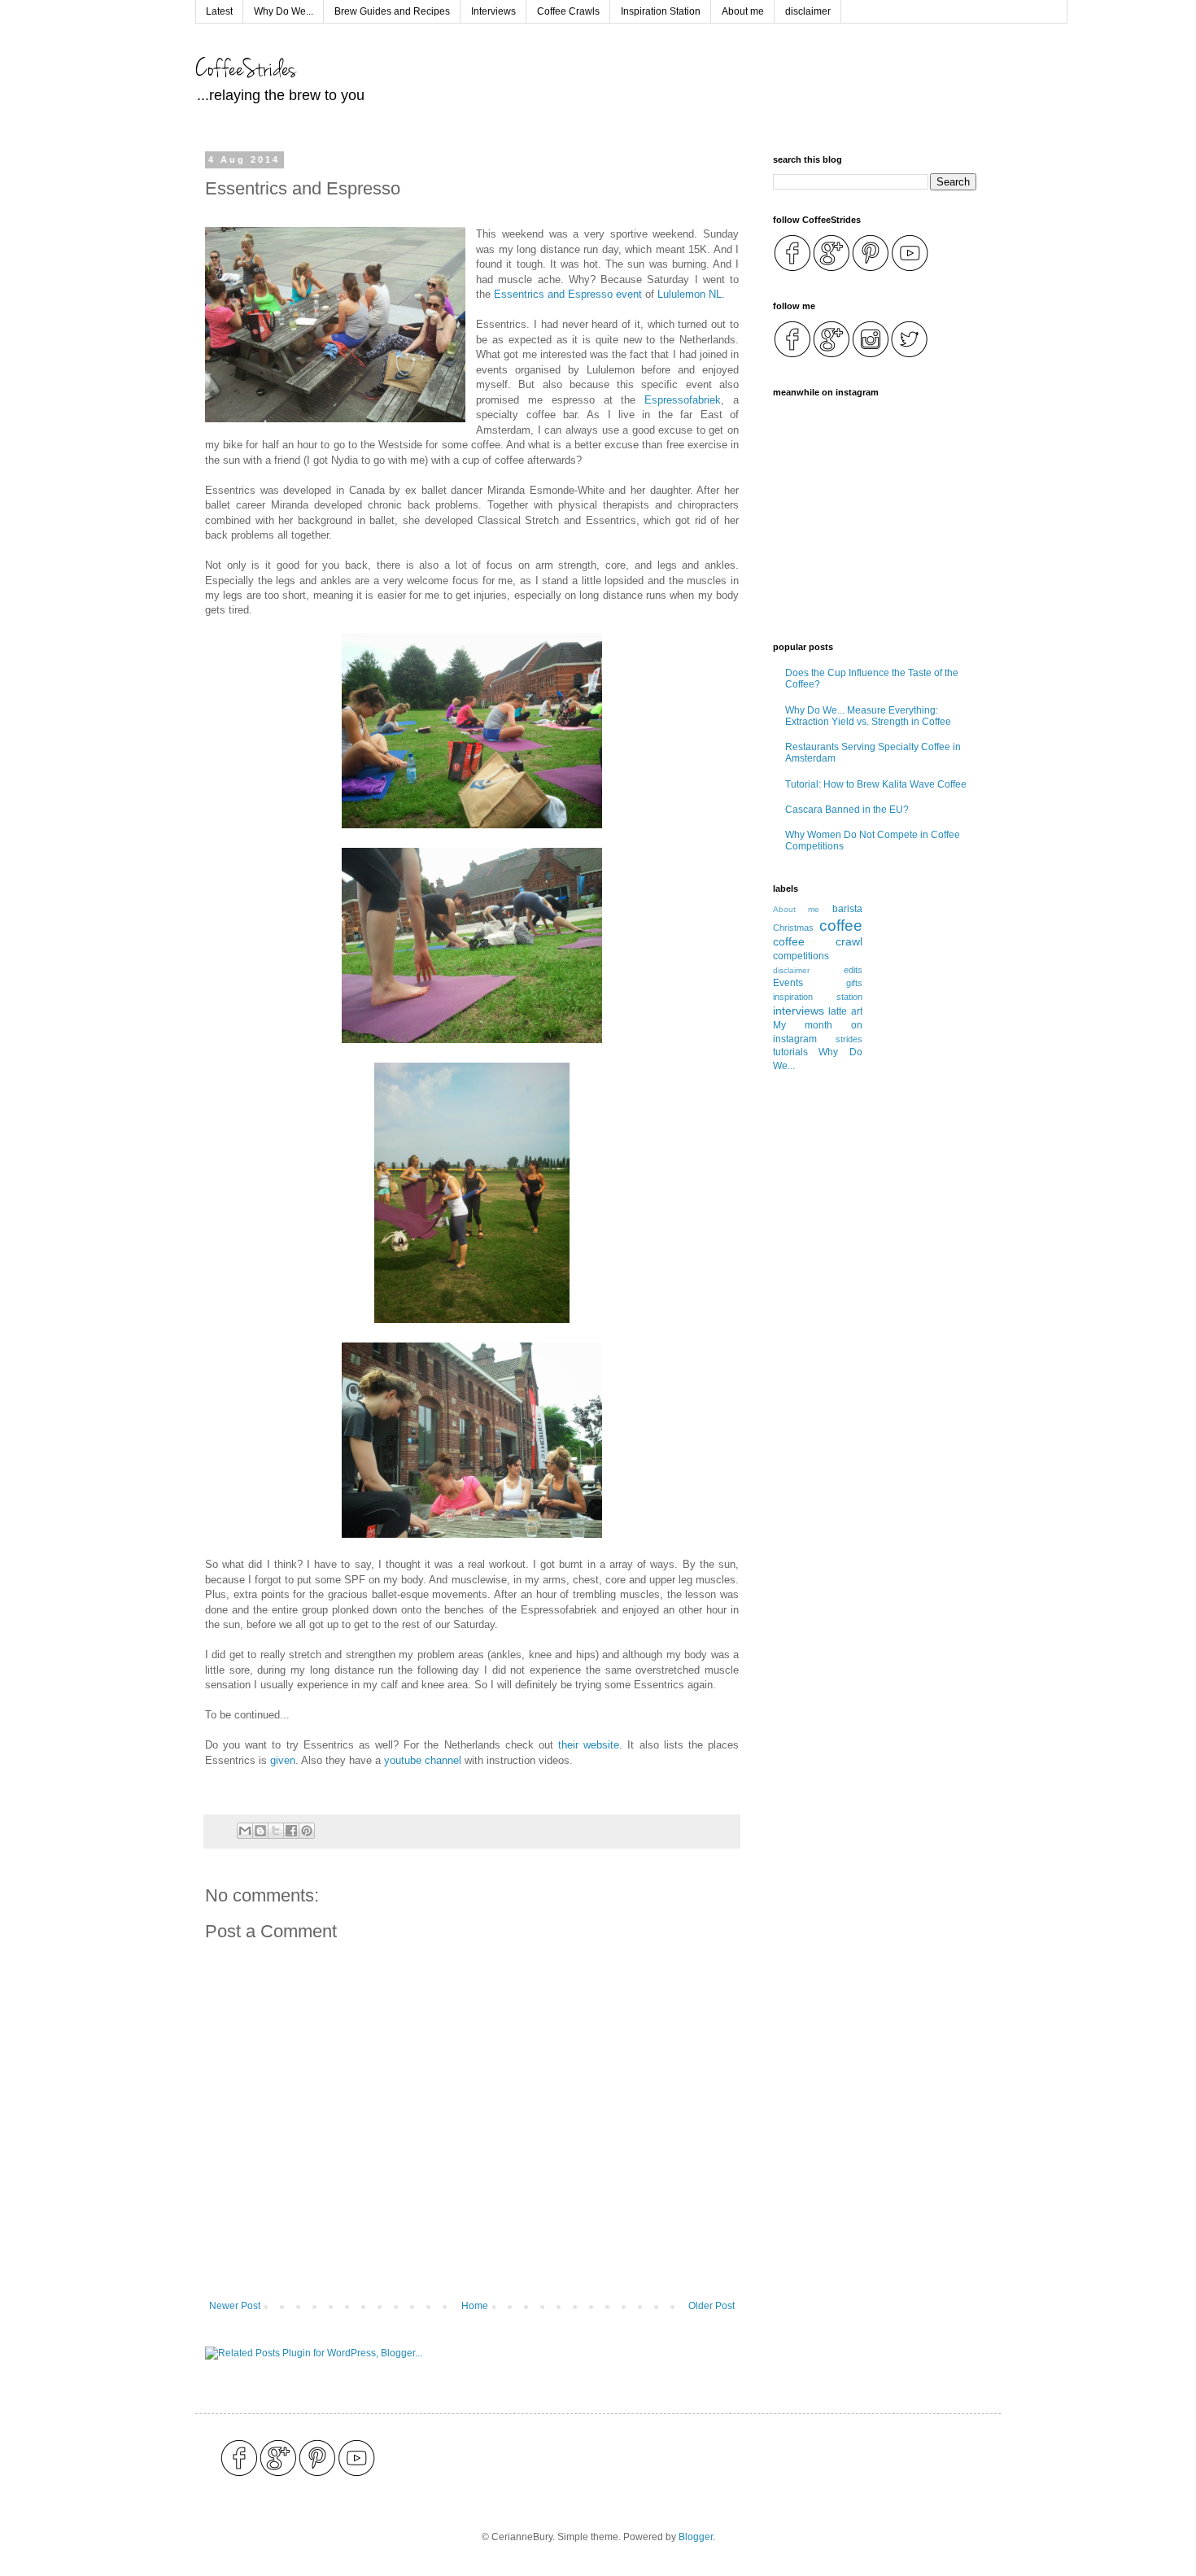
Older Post (711, 2306)
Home (475, 2306)
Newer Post (235, 2306)
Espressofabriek (683, 400)
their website (589, 1745)
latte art (845, 1011)
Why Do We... (284, 11)
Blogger (696, 2537)
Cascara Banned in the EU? (847, 810)
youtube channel (423, 1760)
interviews (799, 1011)
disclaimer (808, 11)
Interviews (493, 11)
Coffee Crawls (568, 11)
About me (743, 11)
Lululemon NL (690, 294)
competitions (801, 956)
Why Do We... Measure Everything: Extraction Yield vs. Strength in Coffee (868, 716)
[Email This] (245, 1831)
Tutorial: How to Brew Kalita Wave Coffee (876, 784)
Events (788, 983)
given (283, 1760)
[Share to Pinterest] (307, 1831)
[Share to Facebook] (291, 1831)
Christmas (793, 928)
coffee (841, 926)
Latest (219, 11)
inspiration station (818, 997)
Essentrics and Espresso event (568, 294)
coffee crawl (818, 941)
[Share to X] (276, 1831)
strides (849, 1039)
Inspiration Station (661, 11)
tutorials (790, 1052)
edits (853, 970)
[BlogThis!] (260, 1831)
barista (847, 909)
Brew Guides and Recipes (392, 11)
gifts (854, 983)
